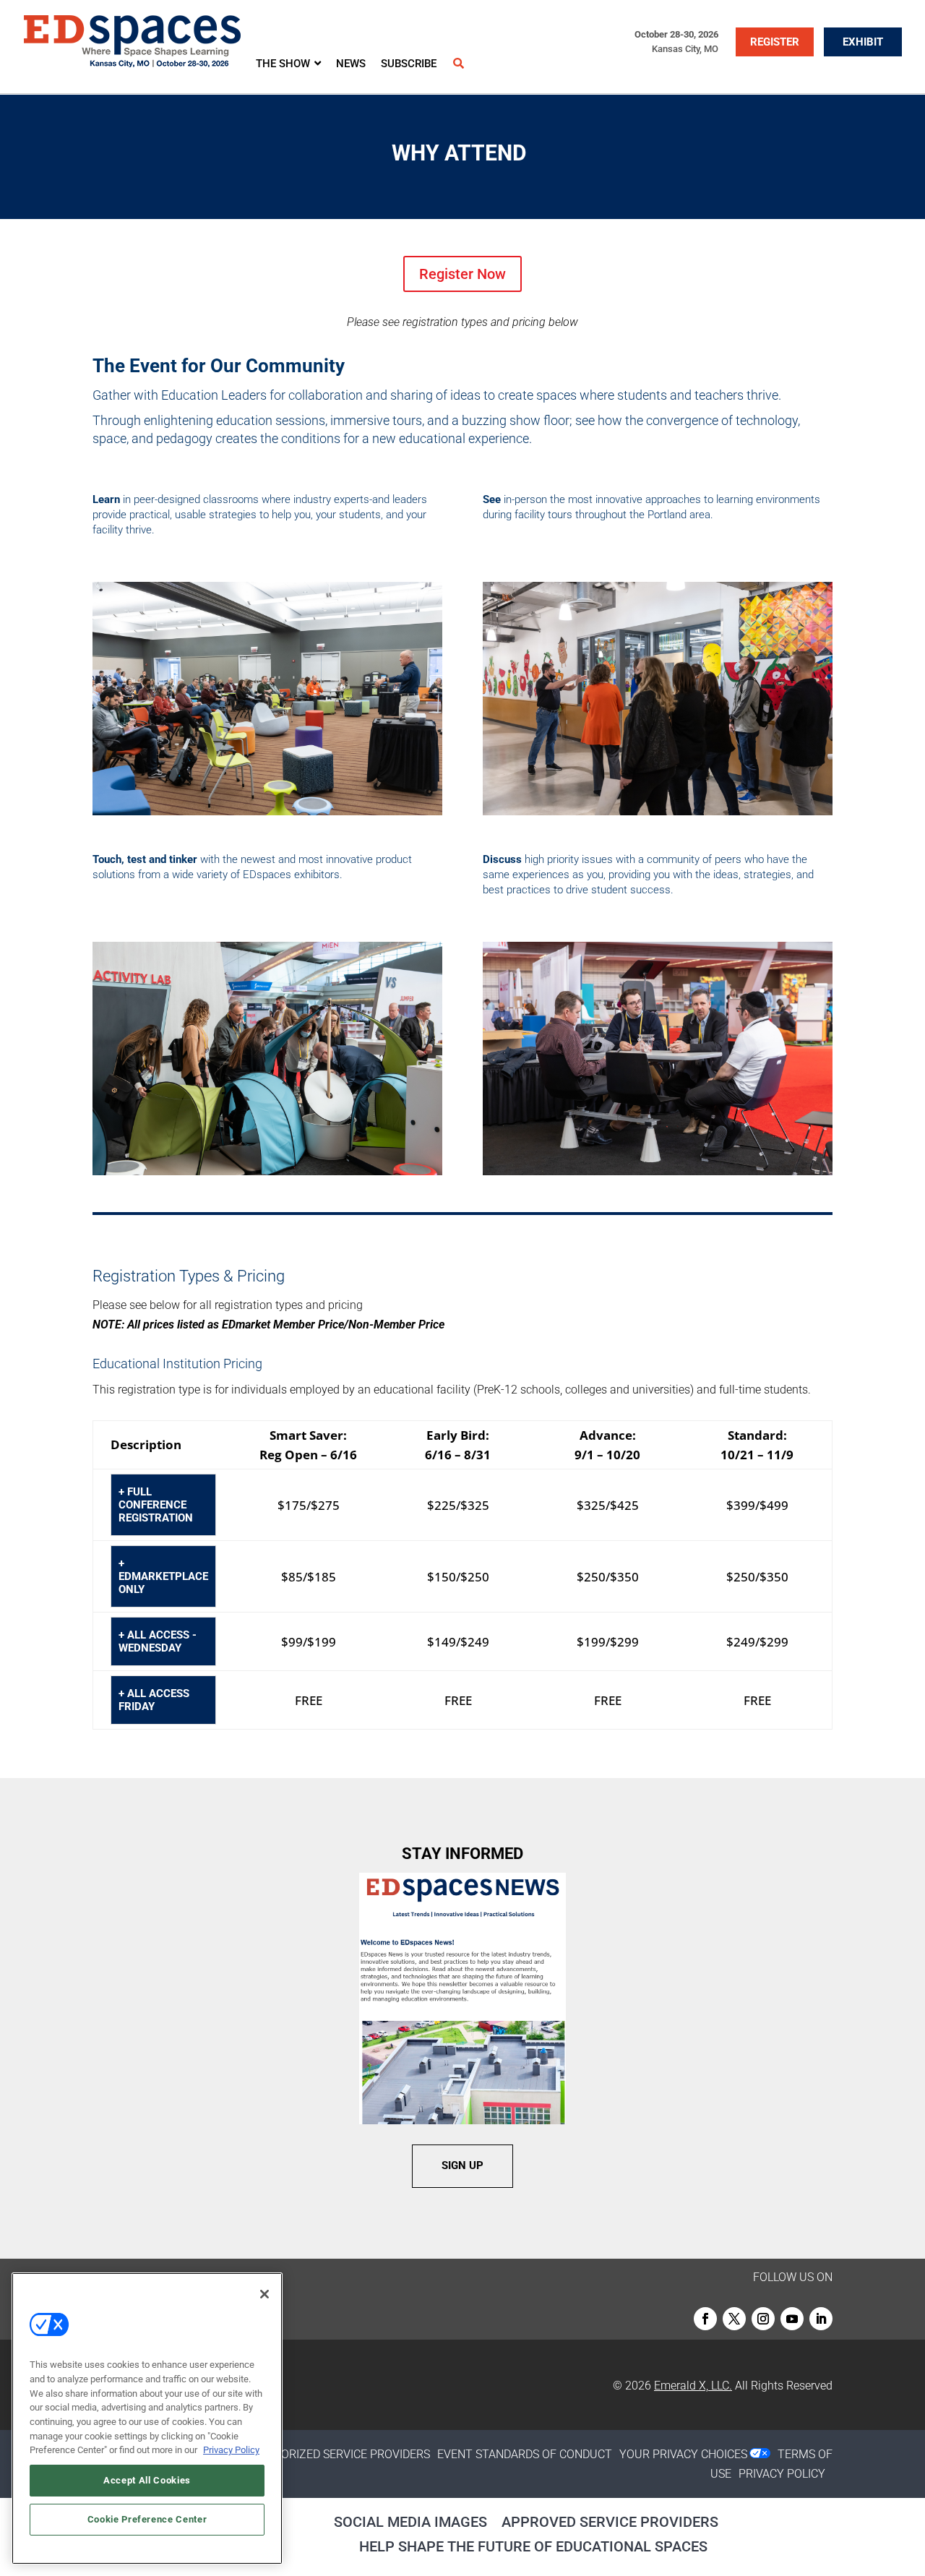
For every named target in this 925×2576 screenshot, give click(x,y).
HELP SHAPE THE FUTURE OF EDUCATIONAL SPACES (533, 2546)
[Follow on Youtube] (792, 2319)
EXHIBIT (863, 42)
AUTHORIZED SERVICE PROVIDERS (340, 2454)
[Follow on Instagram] (763, 2319)
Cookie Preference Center (147, 2519)
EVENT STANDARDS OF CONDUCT (525, 2454)
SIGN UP (462, 2165)
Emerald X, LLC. (693, 2386)
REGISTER (775, 42)
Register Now (462, 274)
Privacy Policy (231, 2450)
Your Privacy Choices (683, 2454)
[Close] (264, 2294)
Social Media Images (410, 2522)
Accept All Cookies (147, 2480)
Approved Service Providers (610, 2522)
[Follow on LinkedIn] (821, 2319)
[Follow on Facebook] (705, 2319)
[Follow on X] (734, 2319)
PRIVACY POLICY (782, 2474)
